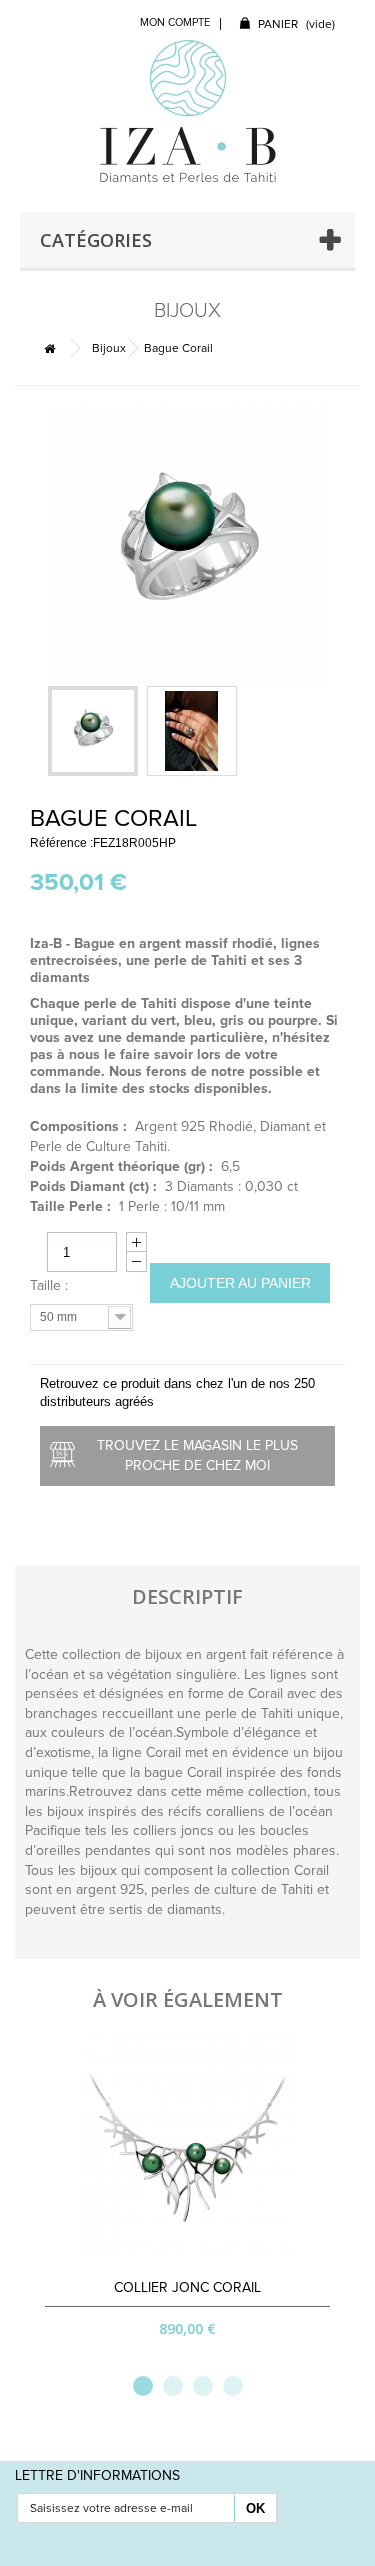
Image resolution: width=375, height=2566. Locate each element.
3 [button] (203, 2386)
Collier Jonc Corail (187, 2287)
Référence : (61, 843)
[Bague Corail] (93, 731)
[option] (187, 2199)
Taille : (51, 1285)
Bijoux (109, 348)
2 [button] (173, 2386)
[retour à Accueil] (49, 348)
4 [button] (233, 2386)
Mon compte (175, 22)
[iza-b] (188, 111)
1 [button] (143, 2386)
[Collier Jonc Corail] (188, 2147)
